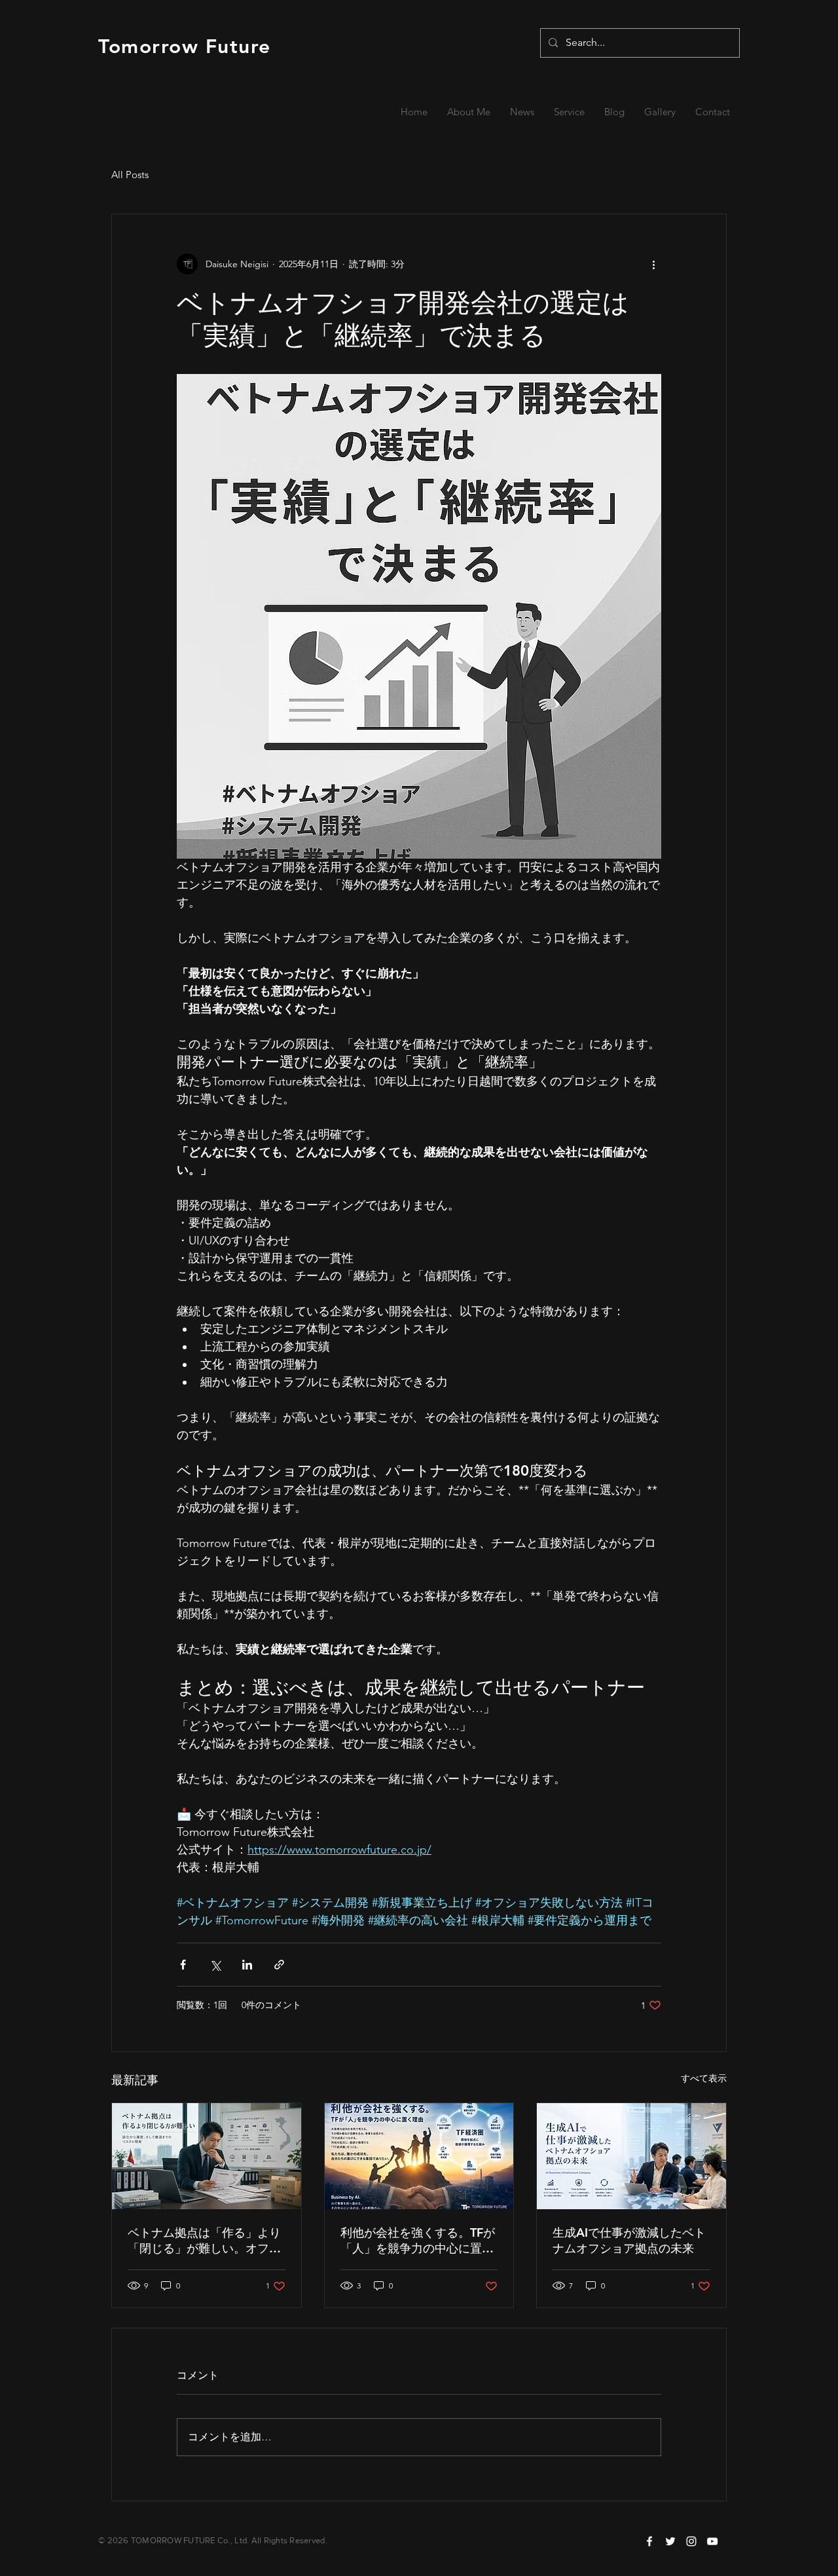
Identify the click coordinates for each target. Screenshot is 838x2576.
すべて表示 (704, 2078)
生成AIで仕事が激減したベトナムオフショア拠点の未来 (629, 2240)
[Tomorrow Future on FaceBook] (649, 2541)
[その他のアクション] (653, 264)
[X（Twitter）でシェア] (215, 1965)
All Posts (130, 175)
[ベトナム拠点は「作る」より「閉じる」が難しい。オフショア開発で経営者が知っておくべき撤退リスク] (207, 2156)
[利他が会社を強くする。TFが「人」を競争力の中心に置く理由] (419, 2156)
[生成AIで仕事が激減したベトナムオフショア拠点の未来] (631, 2156)
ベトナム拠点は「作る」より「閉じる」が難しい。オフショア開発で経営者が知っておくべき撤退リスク (204, 2241)
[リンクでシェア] (279, 1965)
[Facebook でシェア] (183, 1965)
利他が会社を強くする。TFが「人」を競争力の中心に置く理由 (418, 2241)
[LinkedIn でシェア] (247, 1965)
